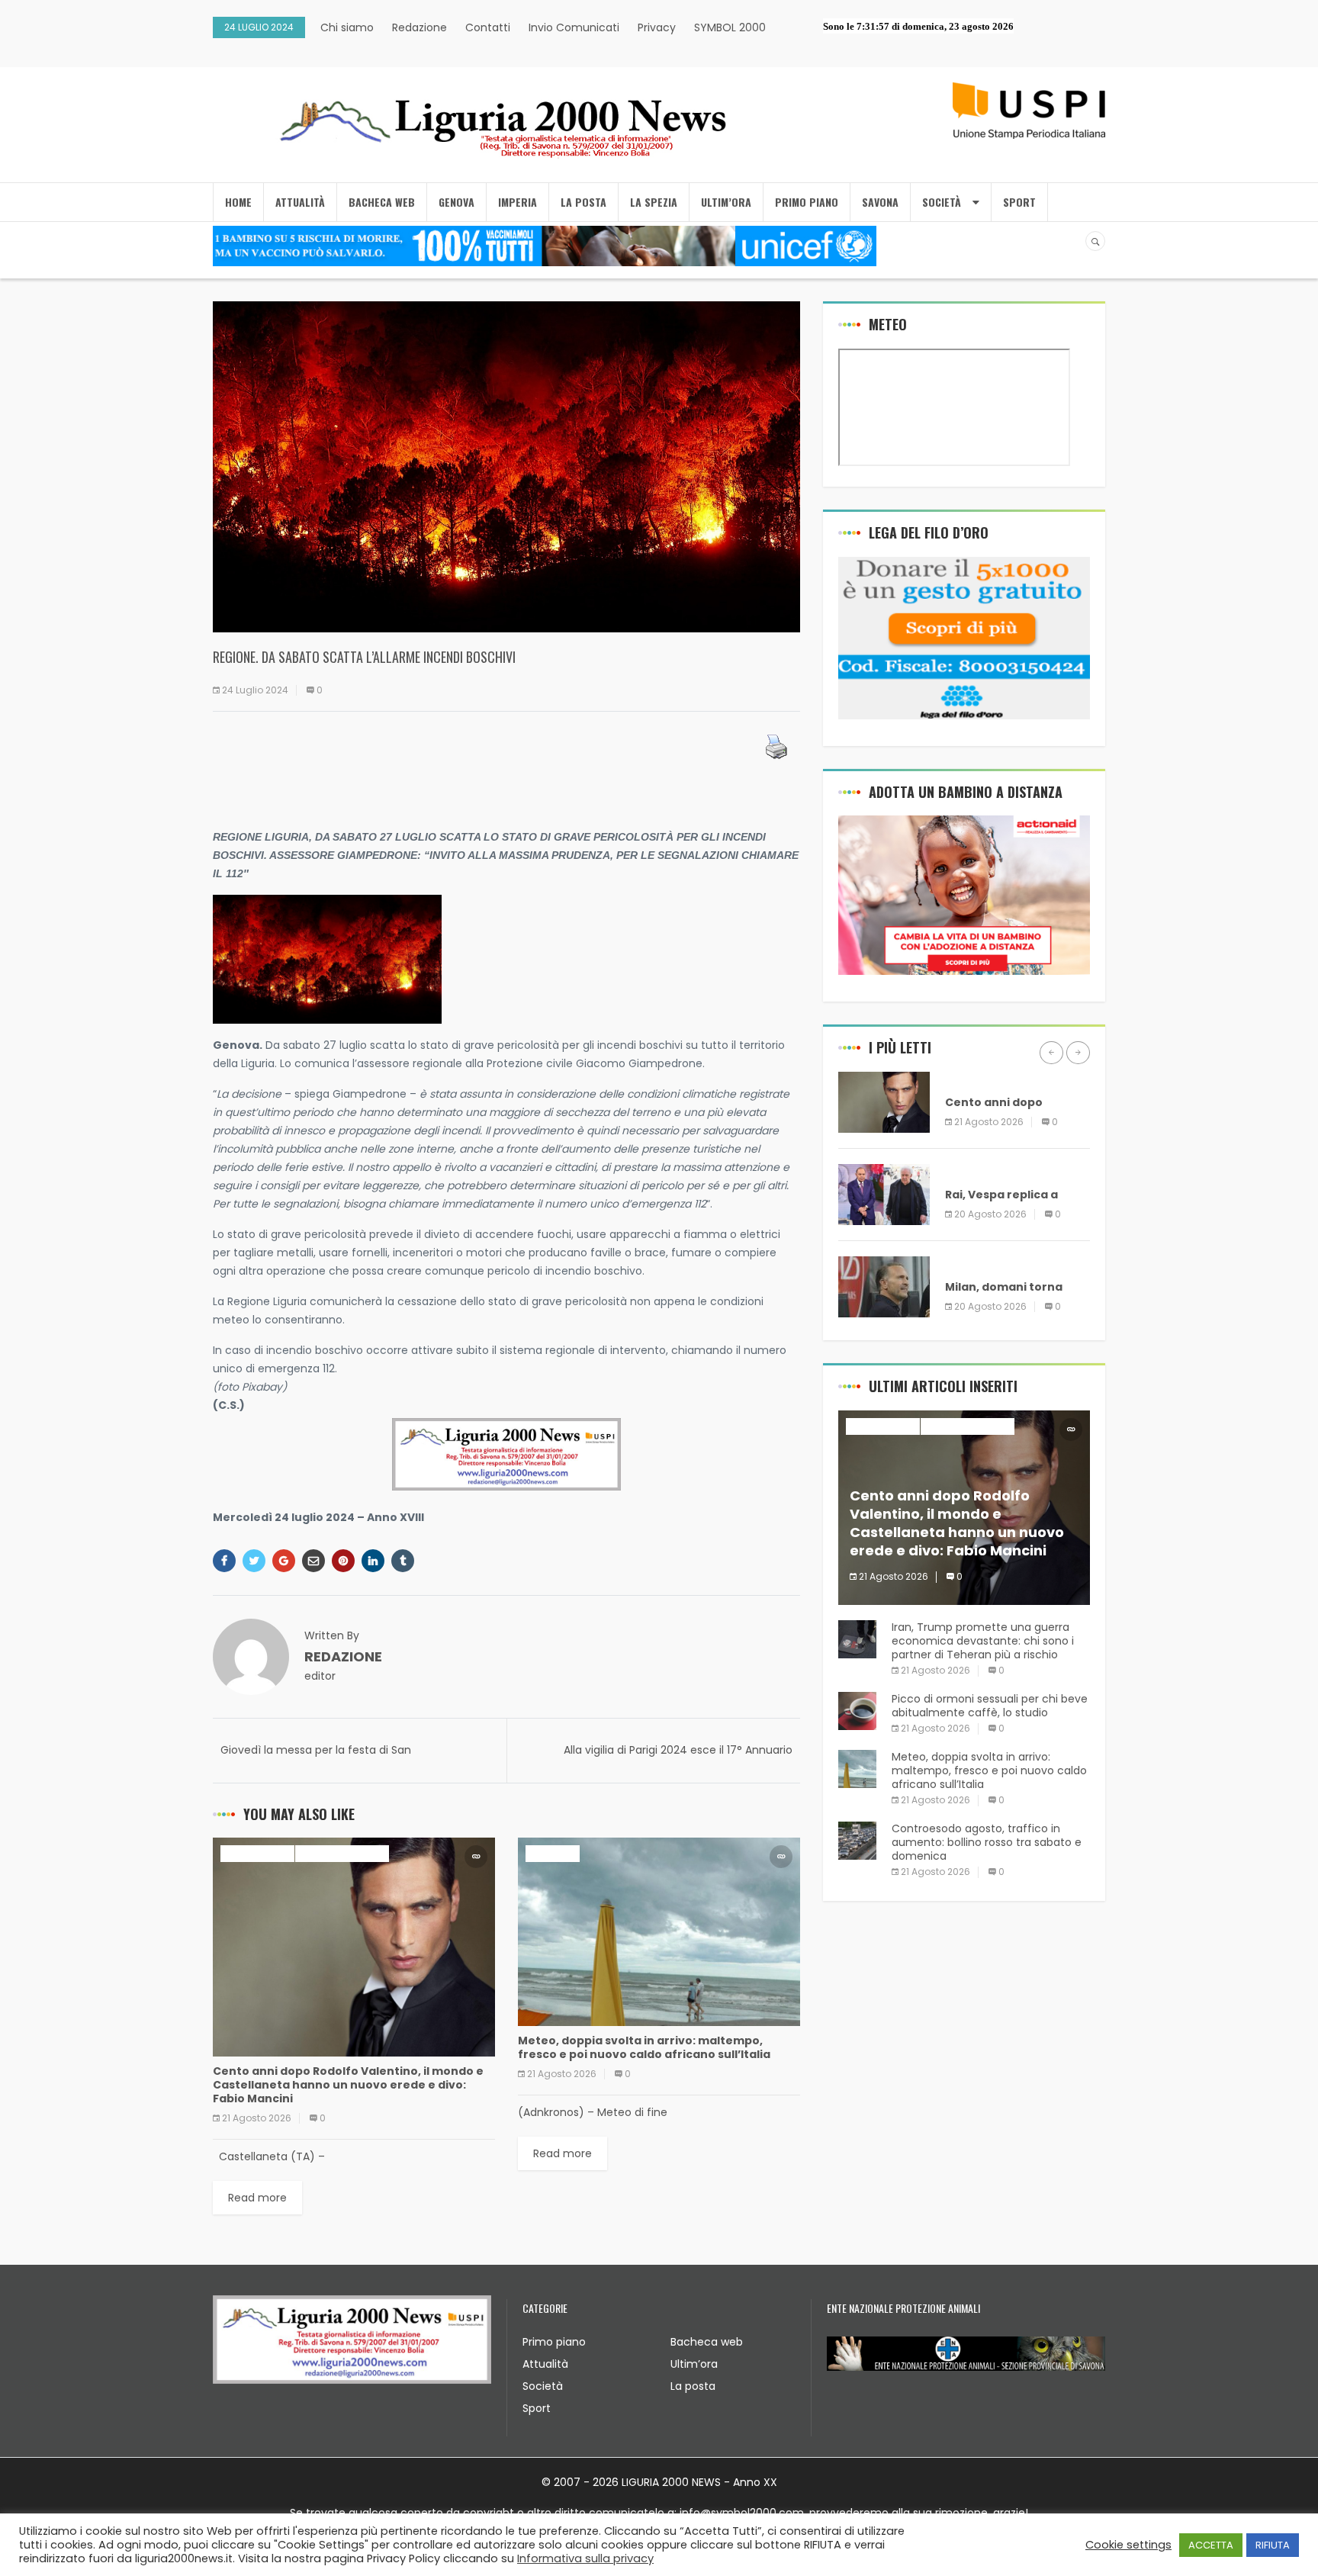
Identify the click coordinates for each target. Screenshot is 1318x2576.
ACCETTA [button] (1211, 2545)
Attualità (545, 2364)
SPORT (1019, 202)
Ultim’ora (694, 2364)
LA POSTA (583, 202)
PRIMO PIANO (807, 202)
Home (238, 202)
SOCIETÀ (942, 202)
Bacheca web (707, 2342)
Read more (257, 2198)
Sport (537, 2408)
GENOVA (456, 202)
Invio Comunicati (574, 27)
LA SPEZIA (654, 202)
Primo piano (554, 2342)
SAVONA (880, 202)
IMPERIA (518, 202)
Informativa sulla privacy (585, 2558)
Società (543, 2386)
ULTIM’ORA (726, 202)
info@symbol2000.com (742, 2513)
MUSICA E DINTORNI (342, 1853)
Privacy (657, 27)
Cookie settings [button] (1128, 2545)
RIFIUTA (1273, 2545)
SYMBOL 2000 (730, 27)
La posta (693, 2386)
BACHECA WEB (382, 202)
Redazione (420, 27)
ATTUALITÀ (300, 202)
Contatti (488, 27)
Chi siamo (347, 27)
